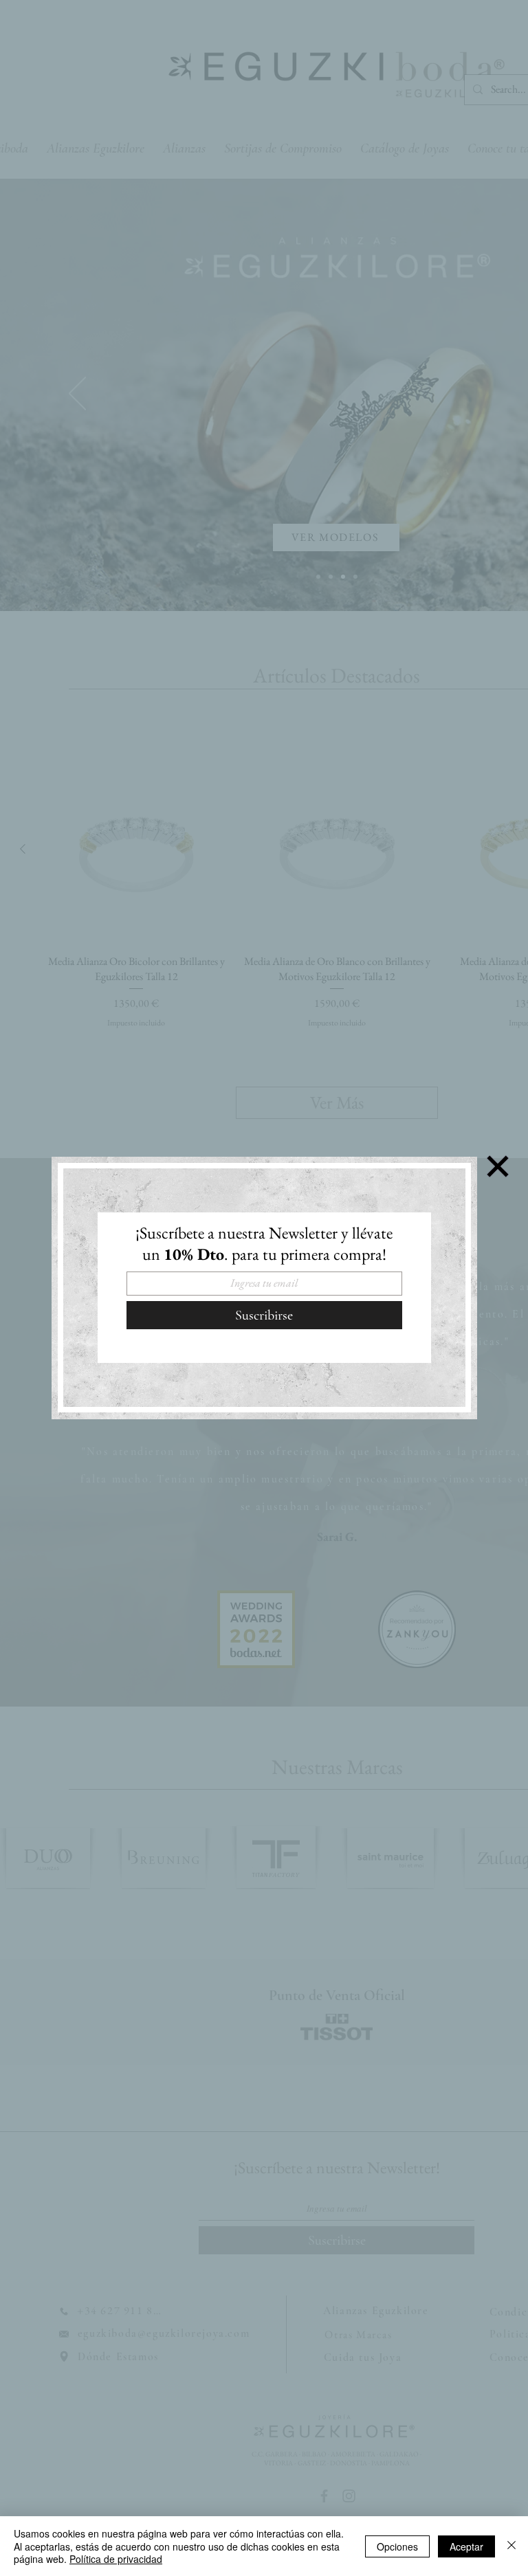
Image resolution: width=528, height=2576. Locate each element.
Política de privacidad (116, 2559)
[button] (498, 1166)
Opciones (397, 2546)
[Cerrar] (511, 2546)
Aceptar (466, 2546)
